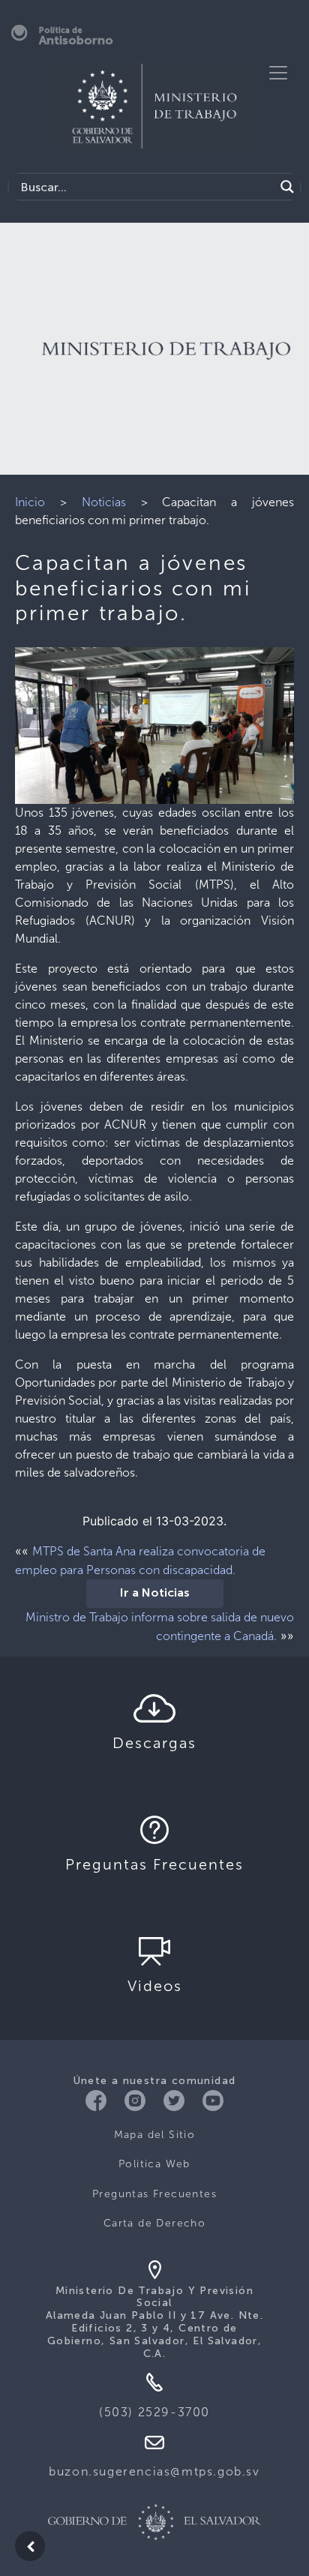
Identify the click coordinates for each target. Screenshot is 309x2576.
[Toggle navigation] (278, 73)
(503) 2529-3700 (154, 2412)
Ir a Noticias (155, 1594)
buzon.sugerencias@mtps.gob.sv (154, 2471)
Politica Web (154, 2164)
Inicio (30, 502)
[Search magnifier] (287, 187)
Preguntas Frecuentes (154, 2194)
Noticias (104, 502)
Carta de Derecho (154, 2223)
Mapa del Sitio (155, 2135)
